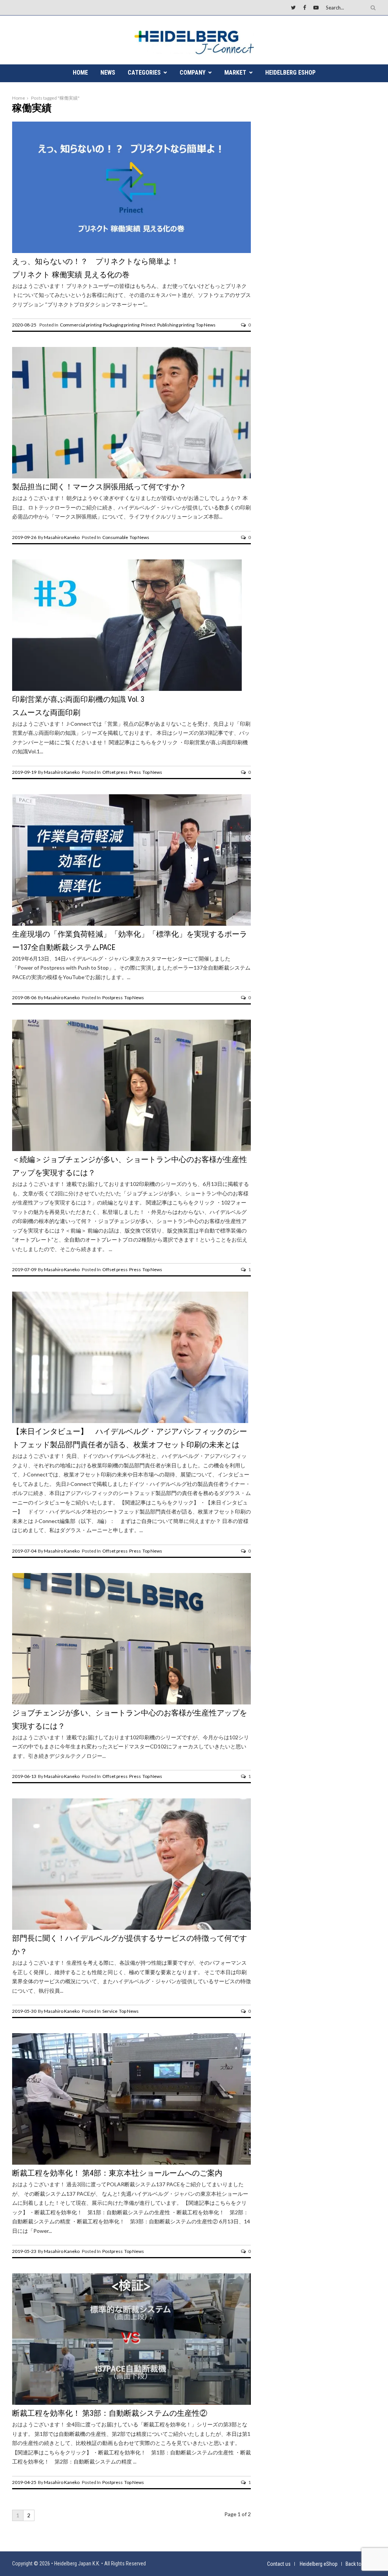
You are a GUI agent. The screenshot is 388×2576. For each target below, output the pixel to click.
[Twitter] (293, 7)
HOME (80, 73)
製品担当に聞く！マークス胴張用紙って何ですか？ (99, 487)
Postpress (113, 997)
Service (110, 2011)
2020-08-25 (24, 325)
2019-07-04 (24, 1551)
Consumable (115, 537)
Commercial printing (81, 325)
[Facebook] (305, 7)
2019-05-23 (24, 2251)
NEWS (108, 73)
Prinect (148, 325)
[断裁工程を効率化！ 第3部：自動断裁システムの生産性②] (131, 2403)
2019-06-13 (24, 1776)
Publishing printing (176, 325)
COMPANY (192, 73)
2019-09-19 (24, 772)
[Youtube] (316, 7)
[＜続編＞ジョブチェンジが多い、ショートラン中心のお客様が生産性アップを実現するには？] (131, 1149)
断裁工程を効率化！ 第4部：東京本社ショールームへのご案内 (117, 2173)
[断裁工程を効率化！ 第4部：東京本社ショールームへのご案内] (131, 2163)
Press (135, 772)
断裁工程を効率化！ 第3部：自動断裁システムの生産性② (110, 2413)
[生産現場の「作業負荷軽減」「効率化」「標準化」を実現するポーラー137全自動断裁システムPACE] (131, 924)
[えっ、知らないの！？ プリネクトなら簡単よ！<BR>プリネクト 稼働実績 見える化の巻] (131, 251)
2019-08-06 (24, 997)
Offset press (115, 772)
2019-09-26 (24, 537)
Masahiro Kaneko (62, 537)
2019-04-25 (24, 2482)
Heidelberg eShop (290, 73)
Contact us (279, 2564)
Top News (206, 325)
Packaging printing (121, 325)
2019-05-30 (24, 2011)
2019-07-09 (24, 1269)
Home (19, 98)
